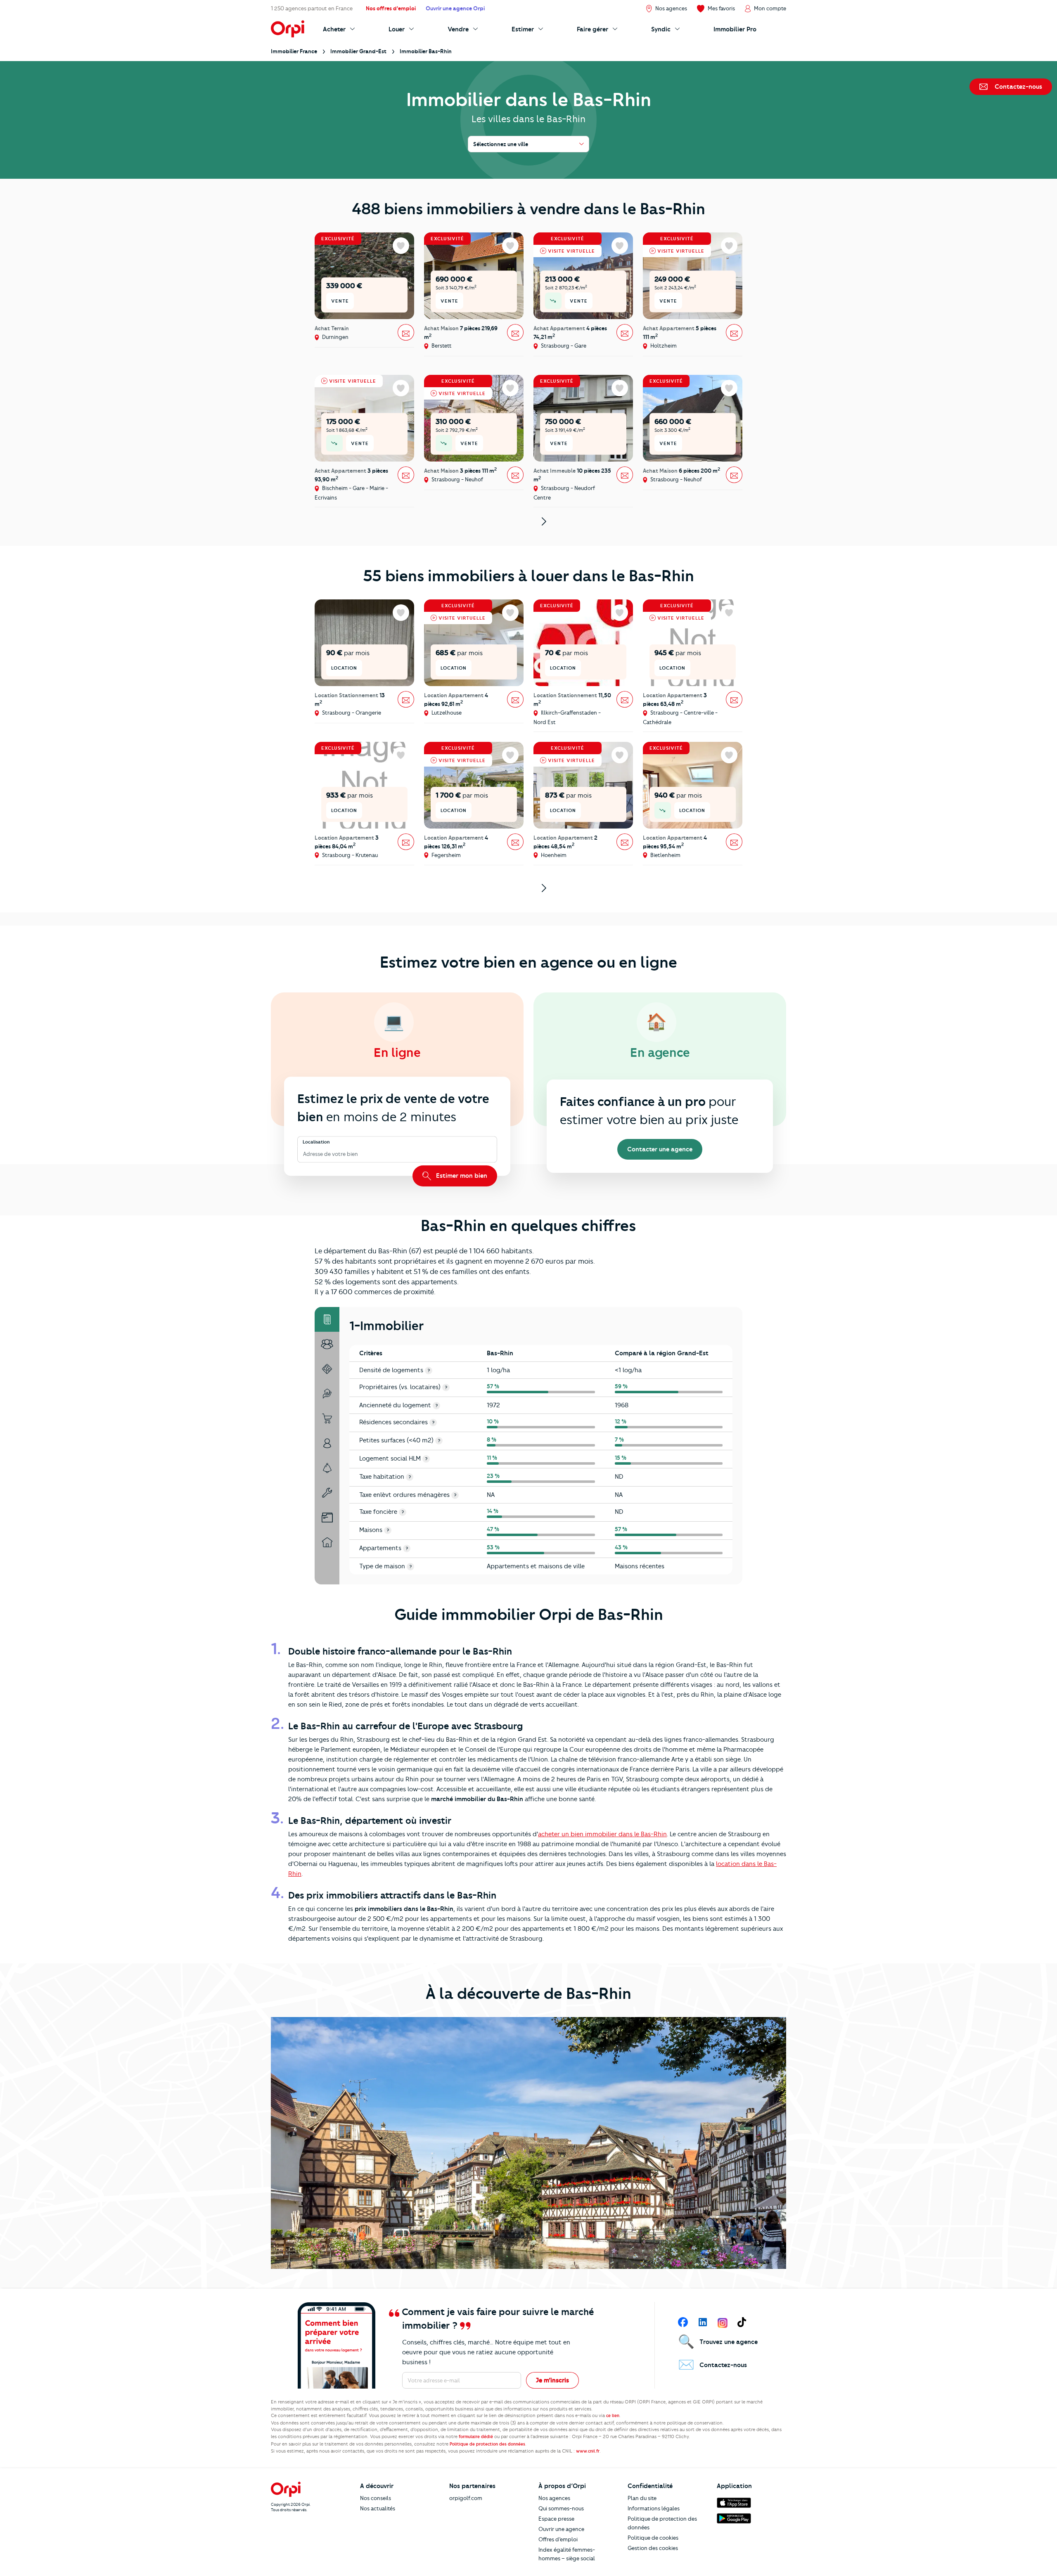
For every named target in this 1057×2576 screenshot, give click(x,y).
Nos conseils (376, 2498)
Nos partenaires (472, 2486)
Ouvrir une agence (561, 2529)
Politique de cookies (653, 2538)
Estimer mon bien (461, 1176)
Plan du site (642, 2498)
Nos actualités (378, 2508)
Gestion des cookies (653, 2548)
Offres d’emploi (558, 2539)
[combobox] (304, 1154)
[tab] (327, 1319)
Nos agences (554, 2498)
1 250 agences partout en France (312, 8)
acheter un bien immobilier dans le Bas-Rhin (602, 1834)
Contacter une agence (660, 1149)
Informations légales (654, 2508)
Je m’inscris (552, 2380)
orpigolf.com (466, 2498)
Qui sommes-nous (561, 2508)
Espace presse (556, 2519)
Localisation (316, 1142)
